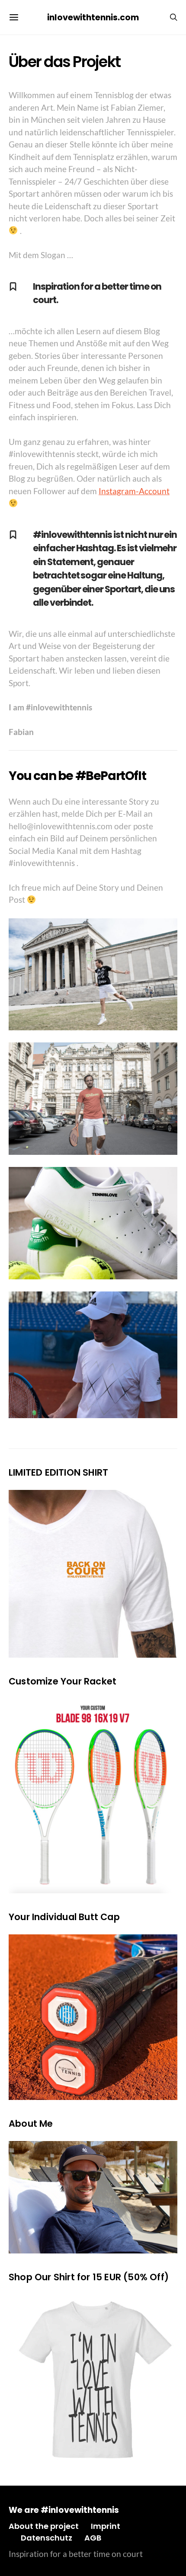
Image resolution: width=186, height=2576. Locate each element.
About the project (44, 2526)
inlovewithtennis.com (93, 18)
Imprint (106, 2526)
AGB (93, 2538)
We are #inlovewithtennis (64, 2510)
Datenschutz (46, 2538)
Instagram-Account (134, 491)
